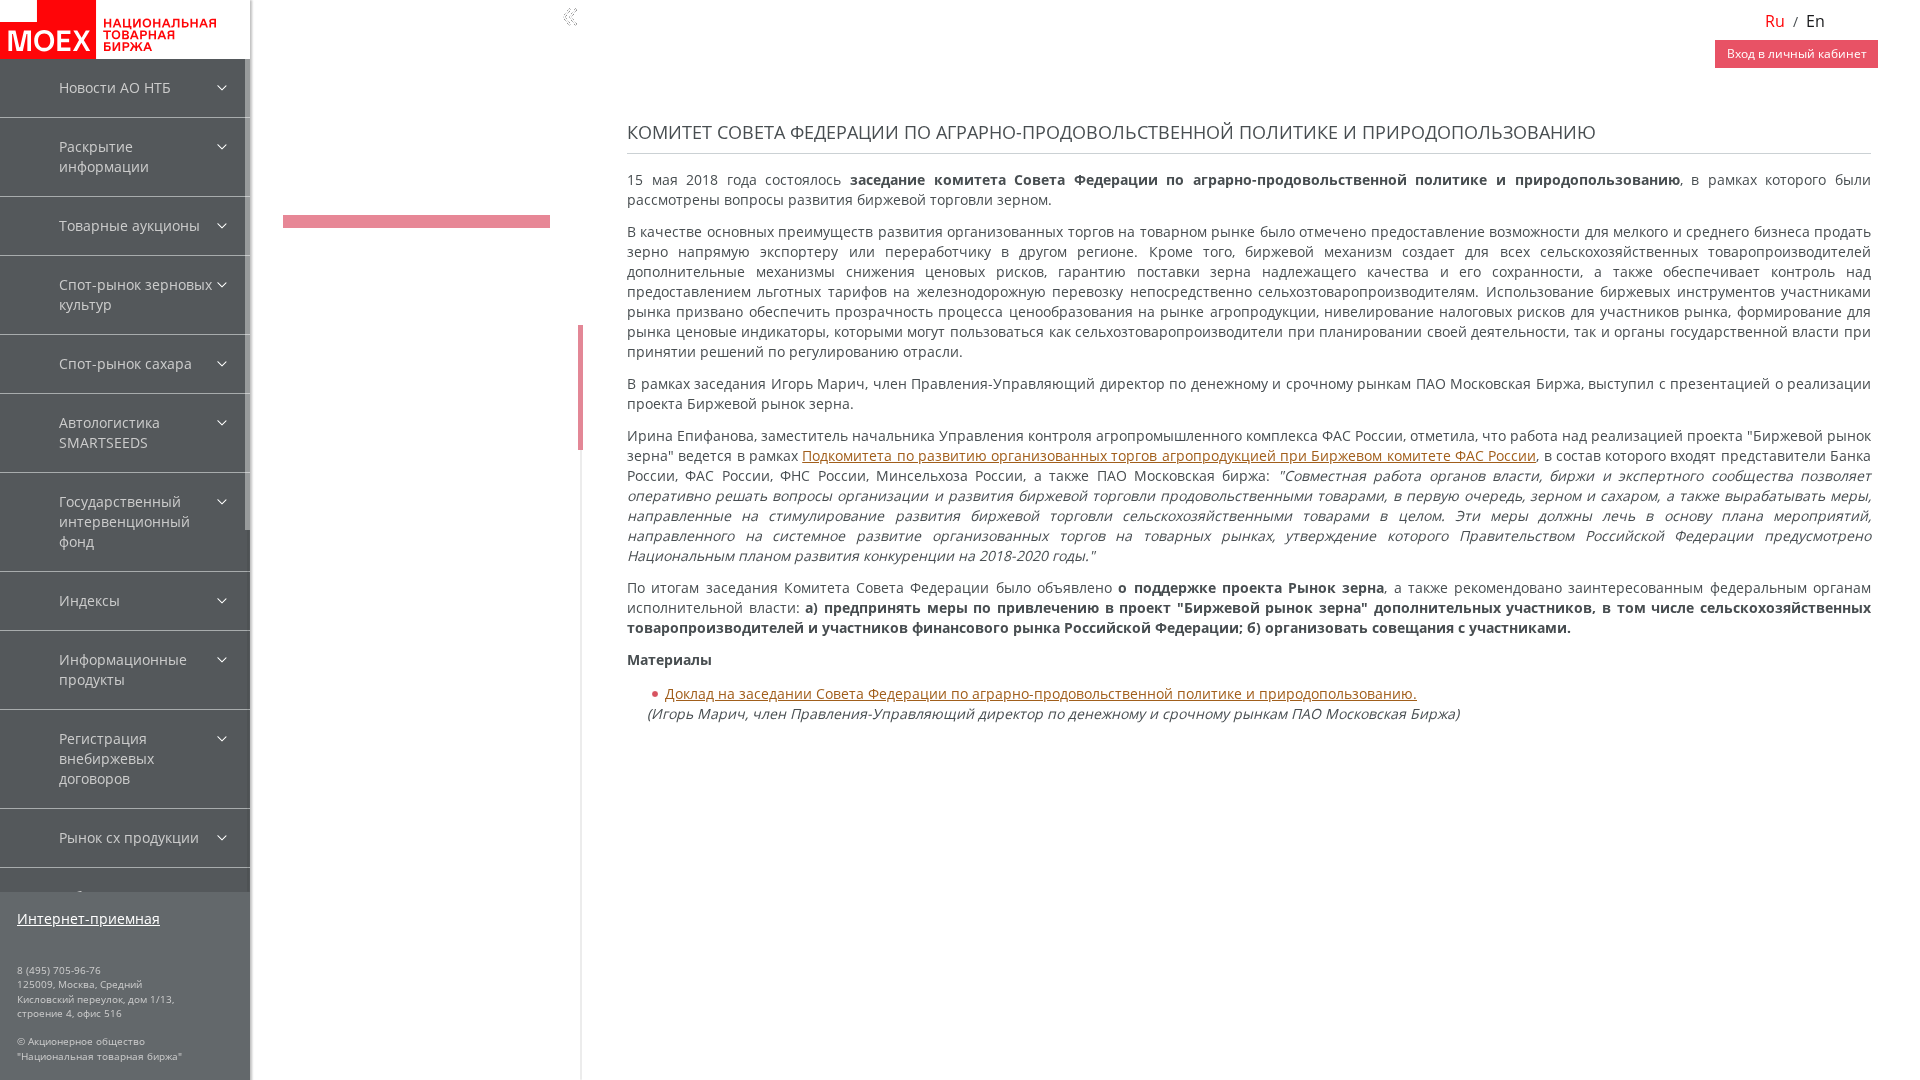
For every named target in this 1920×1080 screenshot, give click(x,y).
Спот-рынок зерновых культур (135, 294)
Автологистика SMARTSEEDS (109, 432)
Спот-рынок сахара (125, 363)
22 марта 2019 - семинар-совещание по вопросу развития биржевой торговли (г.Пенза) (416, 750)
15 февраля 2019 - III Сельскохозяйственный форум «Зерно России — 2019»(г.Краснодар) (410, 1022)
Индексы (89, 600)
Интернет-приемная (88, 918)
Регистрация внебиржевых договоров (106, 758)
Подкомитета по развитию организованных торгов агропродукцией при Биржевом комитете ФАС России (1169, 455)
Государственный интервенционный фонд (124, 521)
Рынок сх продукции (129, 837)
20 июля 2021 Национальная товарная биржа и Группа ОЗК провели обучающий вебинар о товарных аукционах (413, 584)
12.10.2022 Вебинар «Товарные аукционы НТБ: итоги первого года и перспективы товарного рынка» (423, 370)
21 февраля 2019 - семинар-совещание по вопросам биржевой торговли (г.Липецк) (414, 954)
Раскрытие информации (104, 156)
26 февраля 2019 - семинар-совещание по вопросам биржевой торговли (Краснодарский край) (414, 886)
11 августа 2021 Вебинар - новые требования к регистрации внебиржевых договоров (422, 506)
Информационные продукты (123, 669)
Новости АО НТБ (115, 87)
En (1815, 21)
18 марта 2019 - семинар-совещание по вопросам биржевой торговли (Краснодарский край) (416, 818)
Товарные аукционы (129, 225)
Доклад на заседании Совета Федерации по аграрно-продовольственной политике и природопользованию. (1041, 693)
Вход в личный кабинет (1797, 53)
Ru (1775, 21)
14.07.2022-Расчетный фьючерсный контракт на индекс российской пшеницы (403, 438)
